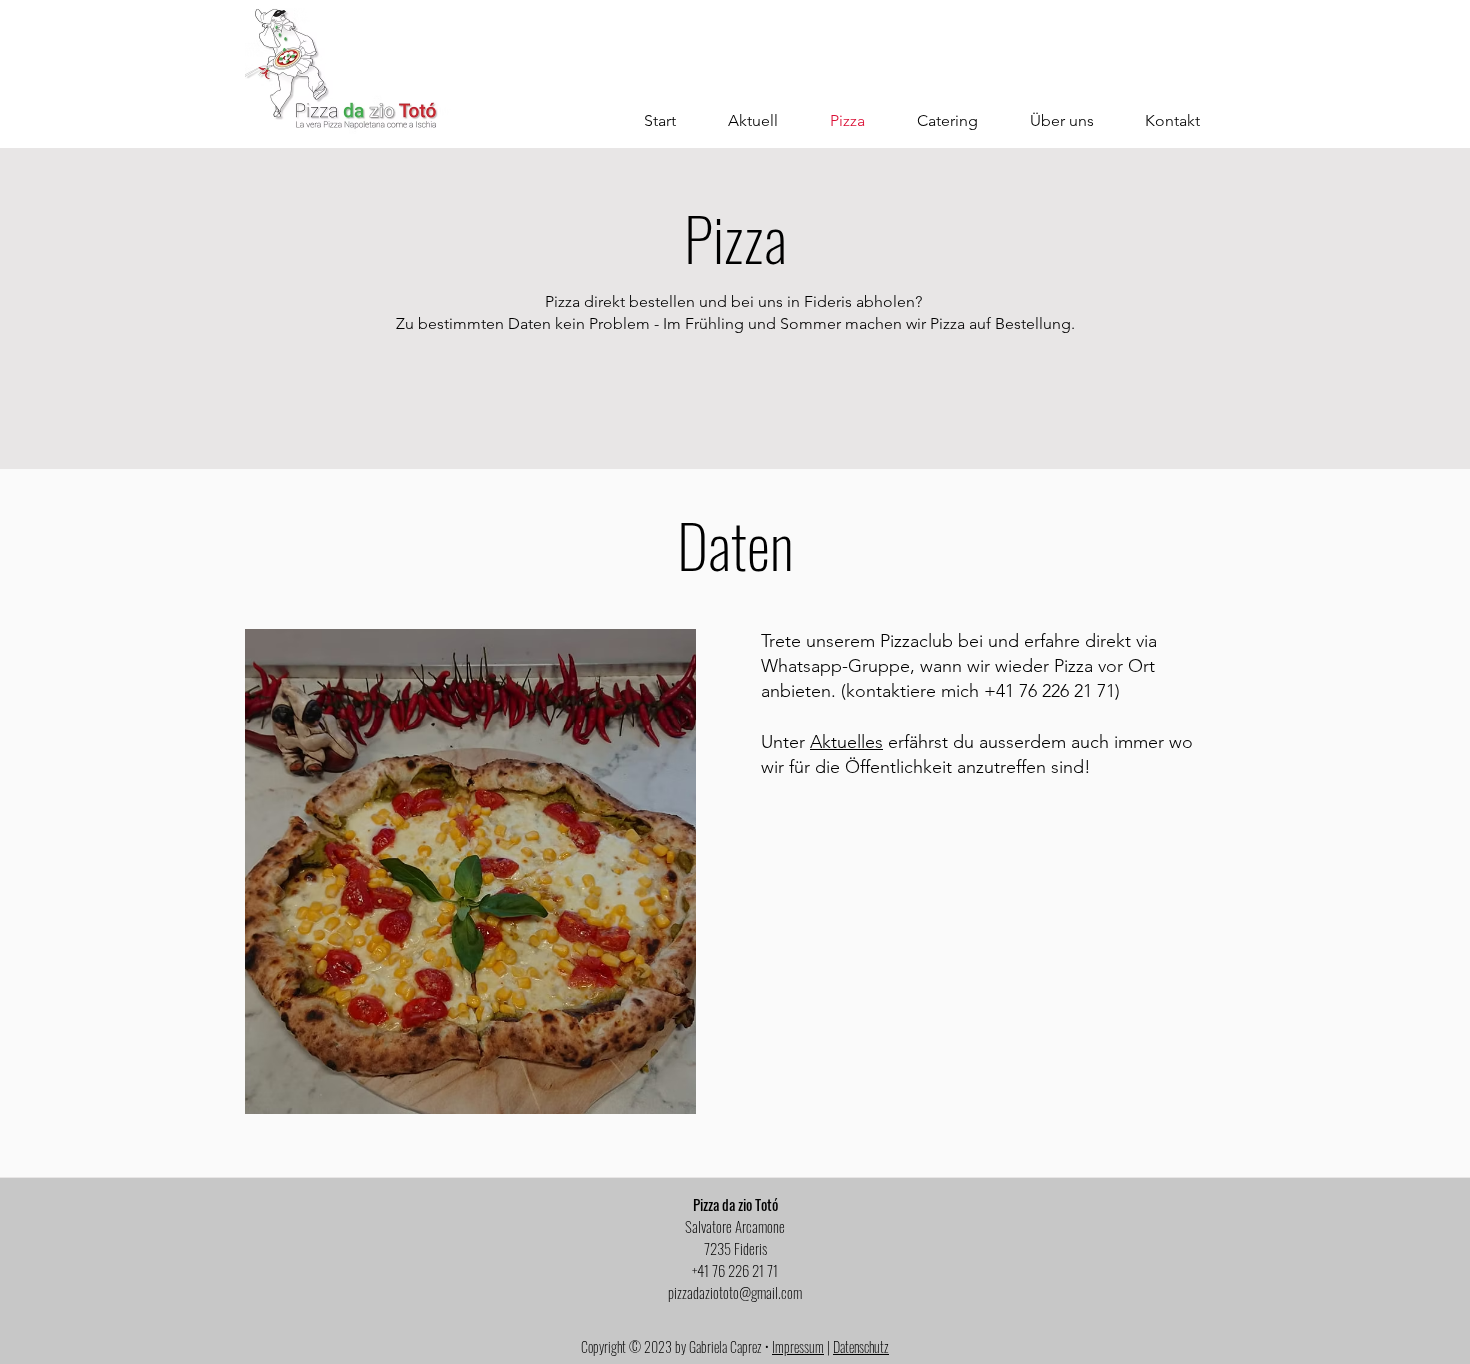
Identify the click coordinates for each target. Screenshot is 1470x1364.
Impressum (798, 1346)
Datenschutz (861, 1346)
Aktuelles (846, 742)
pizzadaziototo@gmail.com (735, 1292)
